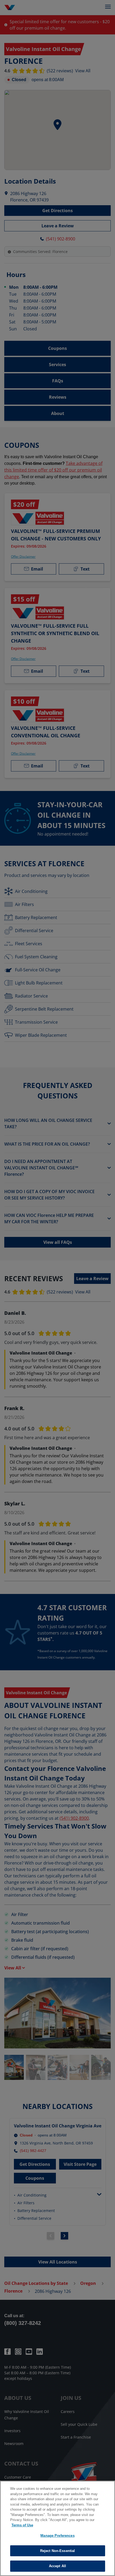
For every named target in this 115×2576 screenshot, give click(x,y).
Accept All (57, 2566)
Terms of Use (22, 2525)
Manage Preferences (57, 2536)
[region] (57, 2528)
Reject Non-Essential (58, 2551)
